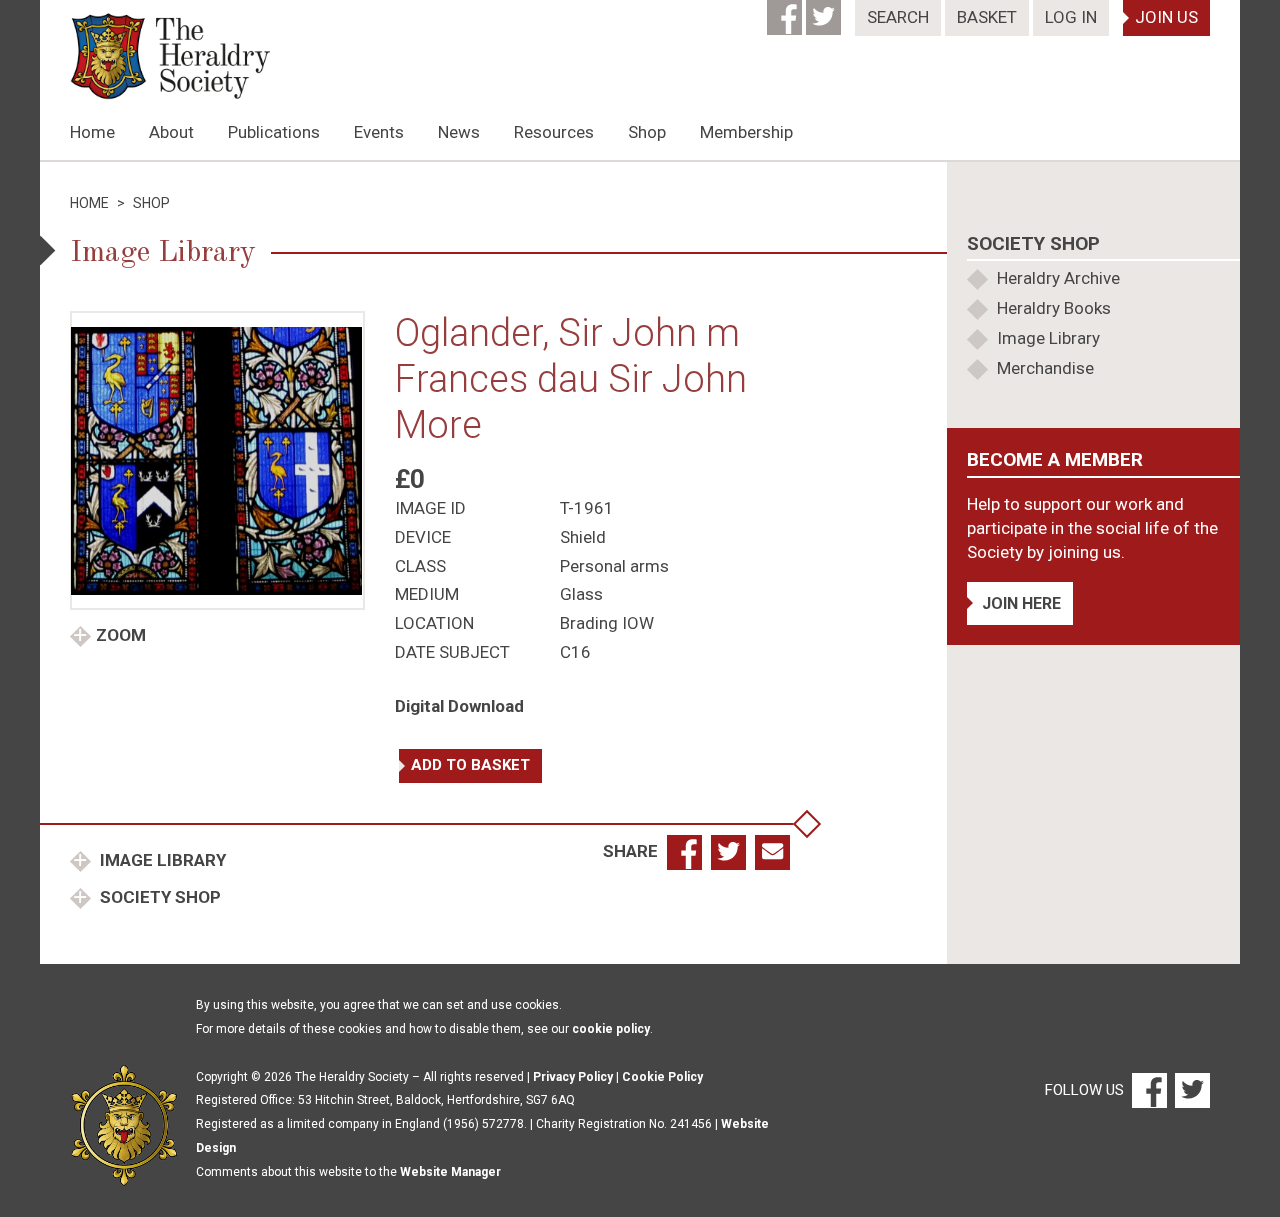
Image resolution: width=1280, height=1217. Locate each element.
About (171, 132)
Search (898, 17)
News (459, 132)
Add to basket (470, 765)
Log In (1071, 17)
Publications (274, 132)
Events (379, 132)
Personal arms (614, 566)
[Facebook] (786, 11)
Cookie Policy (662, 1077)
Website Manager (450, 1172)
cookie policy (611, 1029)
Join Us (1166, 17)
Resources (554, 132)
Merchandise (1045, 368)
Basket (987, 17)
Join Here (1021, 603)
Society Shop (158, 897)
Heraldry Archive (1058, 278)
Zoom (121, 635)
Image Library (161, 860)
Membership (746, 132)
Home (92, 132)
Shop (647, 132)
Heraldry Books (1054, 308)
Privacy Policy (573, 1077)
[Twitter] (825, 11)
